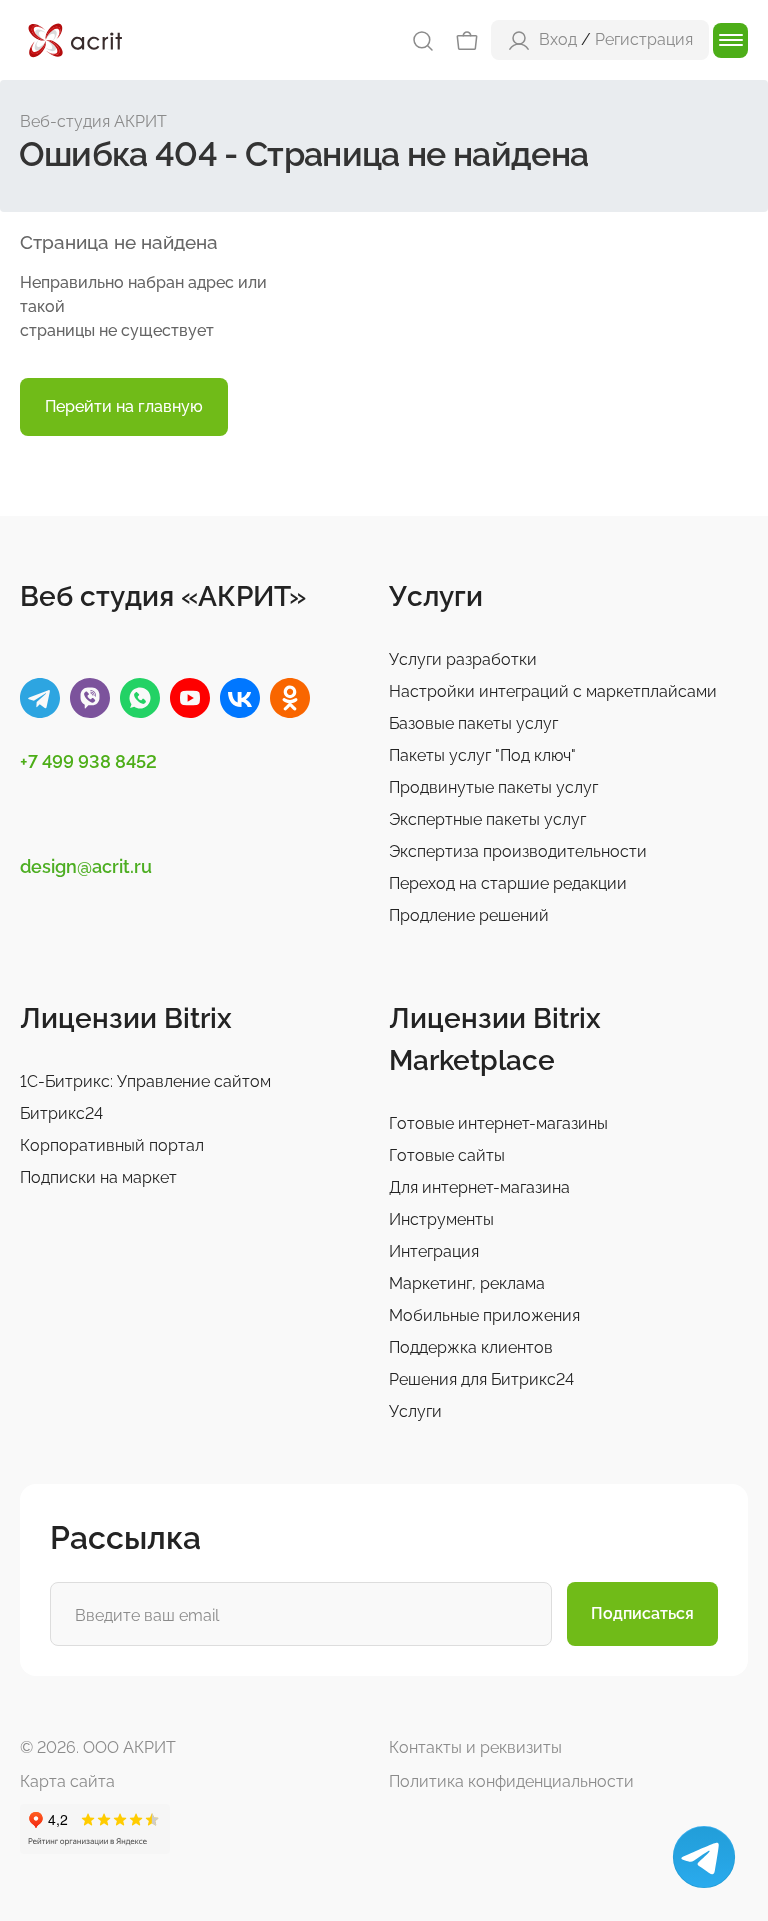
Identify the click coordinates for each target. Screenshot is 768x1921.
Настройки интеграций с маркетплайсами (553, 691)
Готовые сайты (447, 1155)
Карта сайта (67, 1781)
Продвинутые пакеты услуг (493, 787)
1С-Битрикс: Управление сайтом (145, 1081)
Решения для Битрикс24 (481, 1379)
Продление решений (469, 915)
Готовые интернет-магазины (498, 1123)
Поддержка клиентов (471, 1347)
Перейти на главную (124, 406)
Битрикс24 (61, 1113)
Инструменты (441, 1219)
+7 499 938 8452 (88, 761)
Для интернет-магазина (479, 1187)
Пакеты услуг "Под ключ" (482, 755)
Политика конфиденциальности (511, 1781)
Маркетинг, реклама (467, 1283)
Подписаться (642, 1613)
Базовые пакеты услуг (473, 723)
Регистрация (644, 39)
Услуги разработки (463, 659)
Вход (558, 39)
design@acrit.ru (86, 866)
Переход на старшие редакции (508, 883)
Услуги (415, 1411)
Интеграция (434, 1251)
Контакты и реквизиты (475, 1747)
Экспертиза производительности (518, 851)
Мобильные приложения (484, 1315)
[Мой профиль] (519, 39)
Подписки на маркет (98, 1177)
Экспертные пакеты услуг (487, 819)
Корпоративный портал (112, 1145)
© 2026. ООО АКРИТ (98, 1747)
